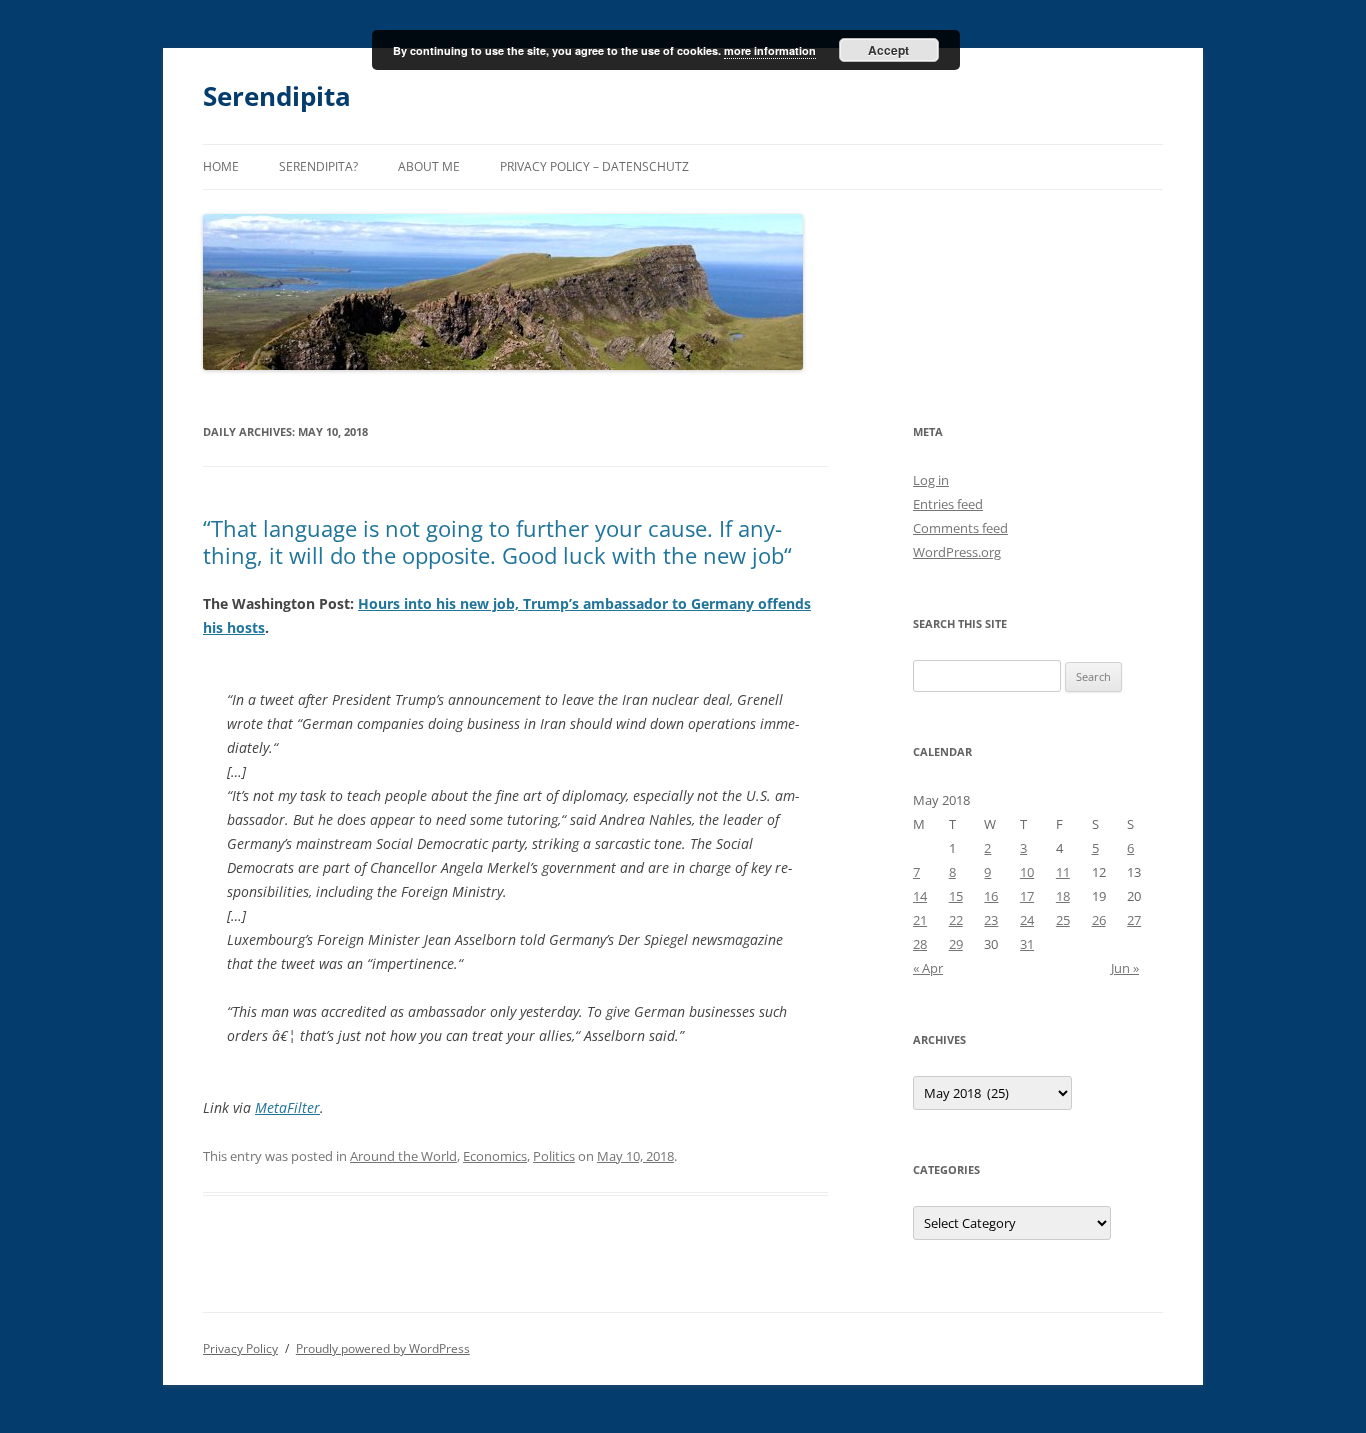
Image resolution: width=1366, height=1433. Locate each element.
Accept (888, 50)
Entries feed (948, 504)
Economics (495, 1156)
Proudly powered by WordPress (383, 1348)
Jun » (1125, 968)
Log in (931, 480)
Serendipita (277, 96)
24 (1027, 920)
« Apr (928, 968)
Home (221, 166)
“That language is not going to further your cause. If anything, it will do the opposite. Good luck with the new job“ (497, 541)
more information (770, 50)
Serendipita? (318, 166)
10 (1027, 872)
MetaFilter (287, 1107)
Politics (554, 1156)
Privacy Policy (240, 1348)
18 (1063, 896)
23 (991, 920)
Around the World (403, 1156)
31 (1027, 944)
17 (1027, 896)
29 (956, 944)
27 (1134, 920)
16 (991, 896)
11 (1063, 872)
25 (1063, 920)
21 (920, 920)
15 (956, 896)
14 (920, 896)
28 (920, 944)
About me (429, 166)
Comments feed (960, 528)
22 (956, 920)
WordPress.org (957, 552)
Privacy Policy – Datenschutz (594, 166)
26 (1099, 920)
